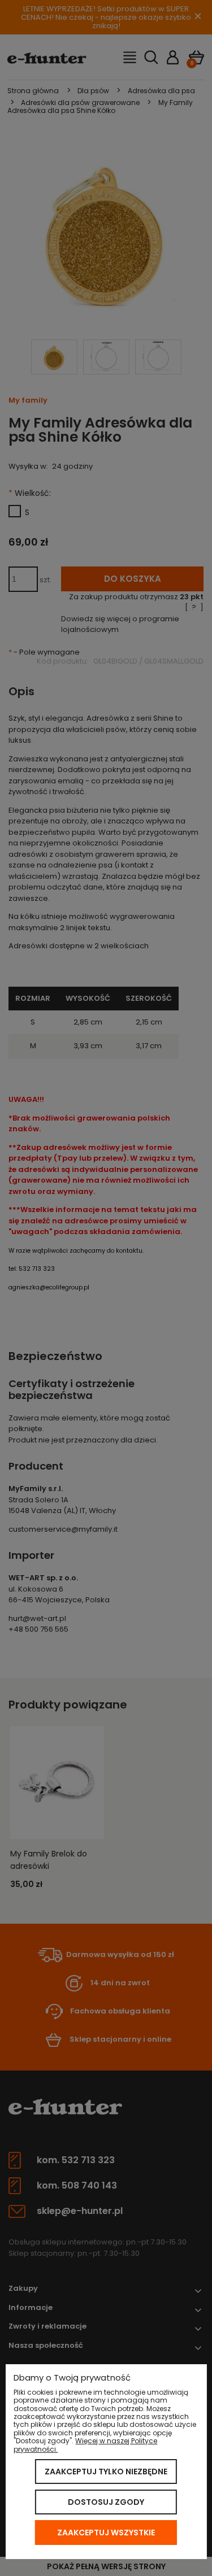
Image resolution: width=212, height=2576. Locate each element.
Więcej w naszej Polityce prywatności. (85, 2445)
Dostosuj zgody (106, 2502)
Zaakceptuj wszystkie (106, 2533)
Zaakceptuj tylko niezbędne (106, 2472)
